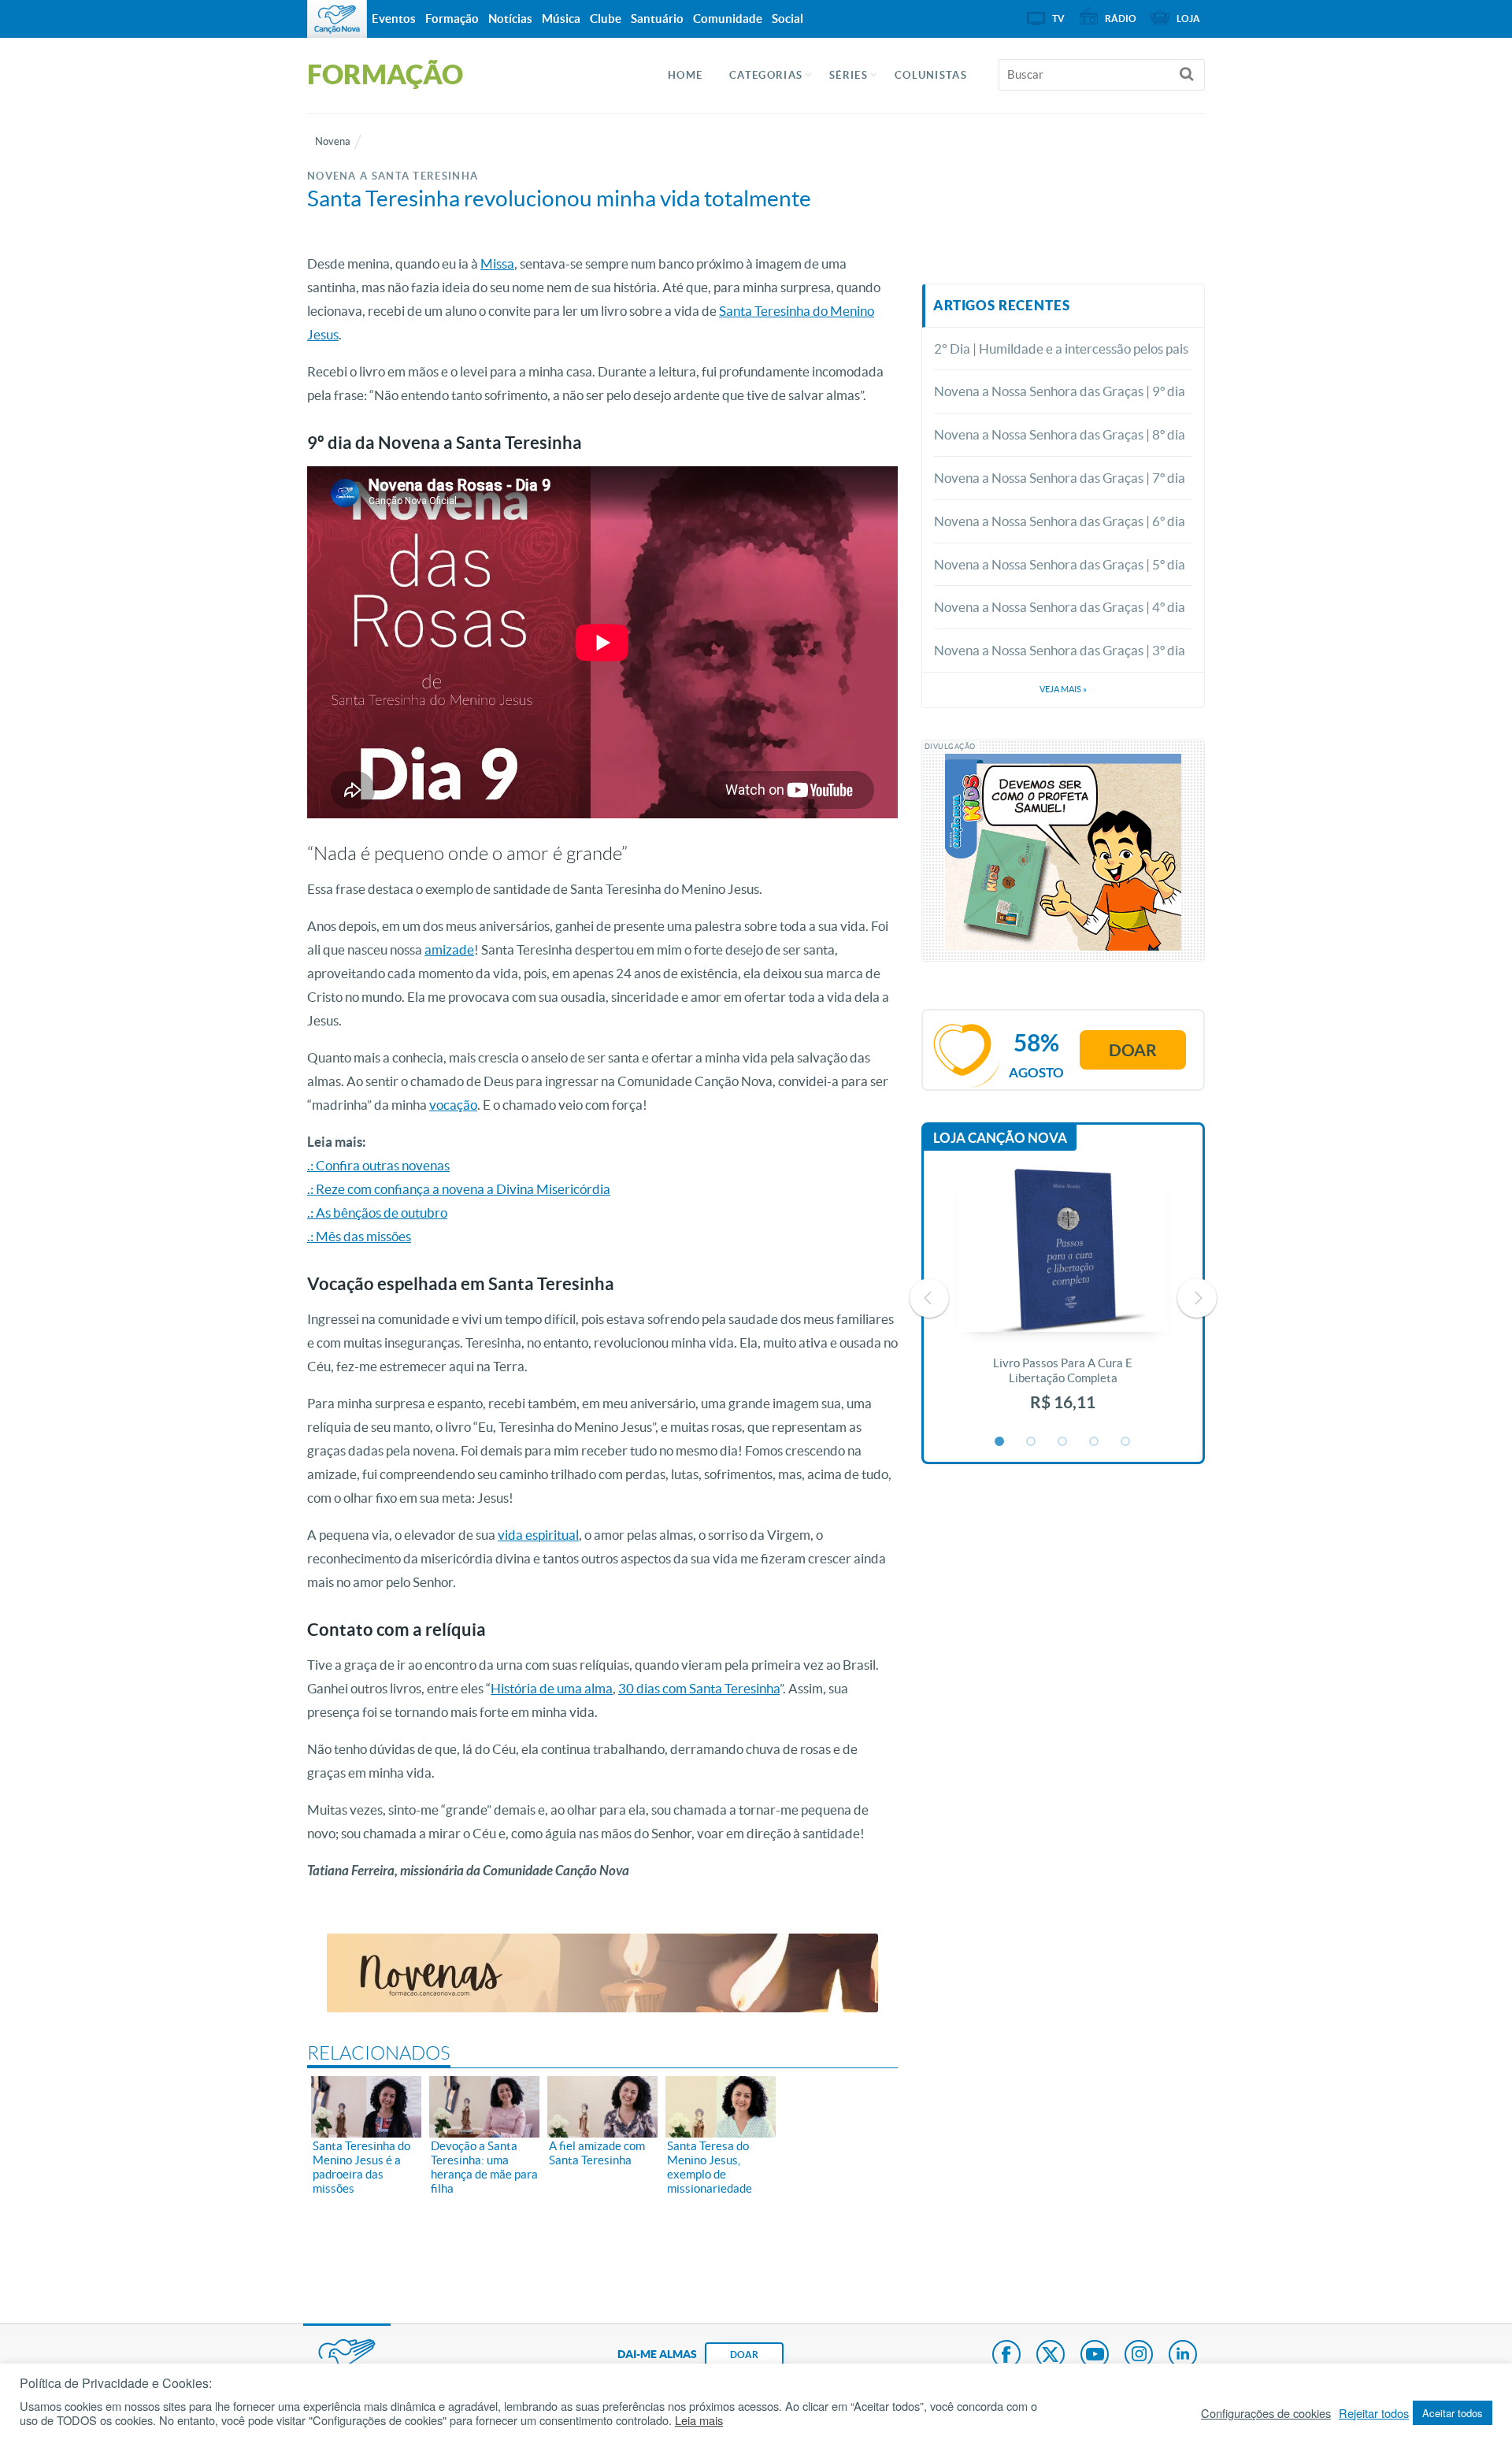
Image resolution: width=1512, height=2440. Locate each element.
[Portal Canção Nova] (337, 19)
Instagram (1139, 2356)
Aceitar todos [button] (1453, 2413)
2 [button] (1032, 1442)
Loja (1188, 19)
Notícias (510, 19)
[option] (1063, 1298)
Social (787, 19)
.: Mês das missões (359, 1236)
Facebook (1006, 2356)
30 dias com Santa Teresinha (699, 1688)
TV (1058, 19)
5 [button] (1126, 1442)
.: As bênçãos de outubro (377, 1213)
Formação (452, 19)
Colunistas (931, 75)
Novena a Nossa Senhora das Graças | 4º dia (1060, 607)
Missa (497, 263)
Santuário (657, 19)
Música (561, 19)
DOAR (744, 2355)
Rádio (1121, 19)
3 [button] (1063, 1442)
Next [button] (1197, 1298)
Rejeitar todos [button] (1374, 2413)
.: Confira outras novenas (378, 1165)
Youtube (1095, 2356)
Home (685, 75)
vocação (453, 1105)
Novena (333, 141)
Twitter (1051, 2356)
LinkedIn (1183, 2356)
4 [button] (1095, 1442)
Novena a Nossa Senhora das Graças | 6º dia (1060, 521)
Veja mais (1063, 689)
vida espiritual (538, 1535)
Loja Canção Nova (1000, 1138)
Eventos (394, 19)
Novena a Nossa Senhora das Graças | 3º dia (1060, 650)
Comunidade (728, 19)
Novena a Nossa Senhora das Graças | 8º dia (1060, 434)
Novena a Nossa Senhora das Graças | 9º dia (1060, 391)
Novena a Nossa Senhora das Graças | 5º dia (1060, 564)
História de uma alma (552, 1688)
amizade (449, 949)
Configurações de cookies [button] (1266, 2413)
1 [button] (1000, 1442)
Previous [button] (929, 1298)
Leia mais (699, 2420)
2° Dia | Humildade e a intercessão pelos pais (1061, 349)
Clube (606, 19)
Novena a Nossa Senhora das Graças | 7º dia (1060, 478)
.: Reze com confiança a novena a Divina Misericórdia (459, 1189)
